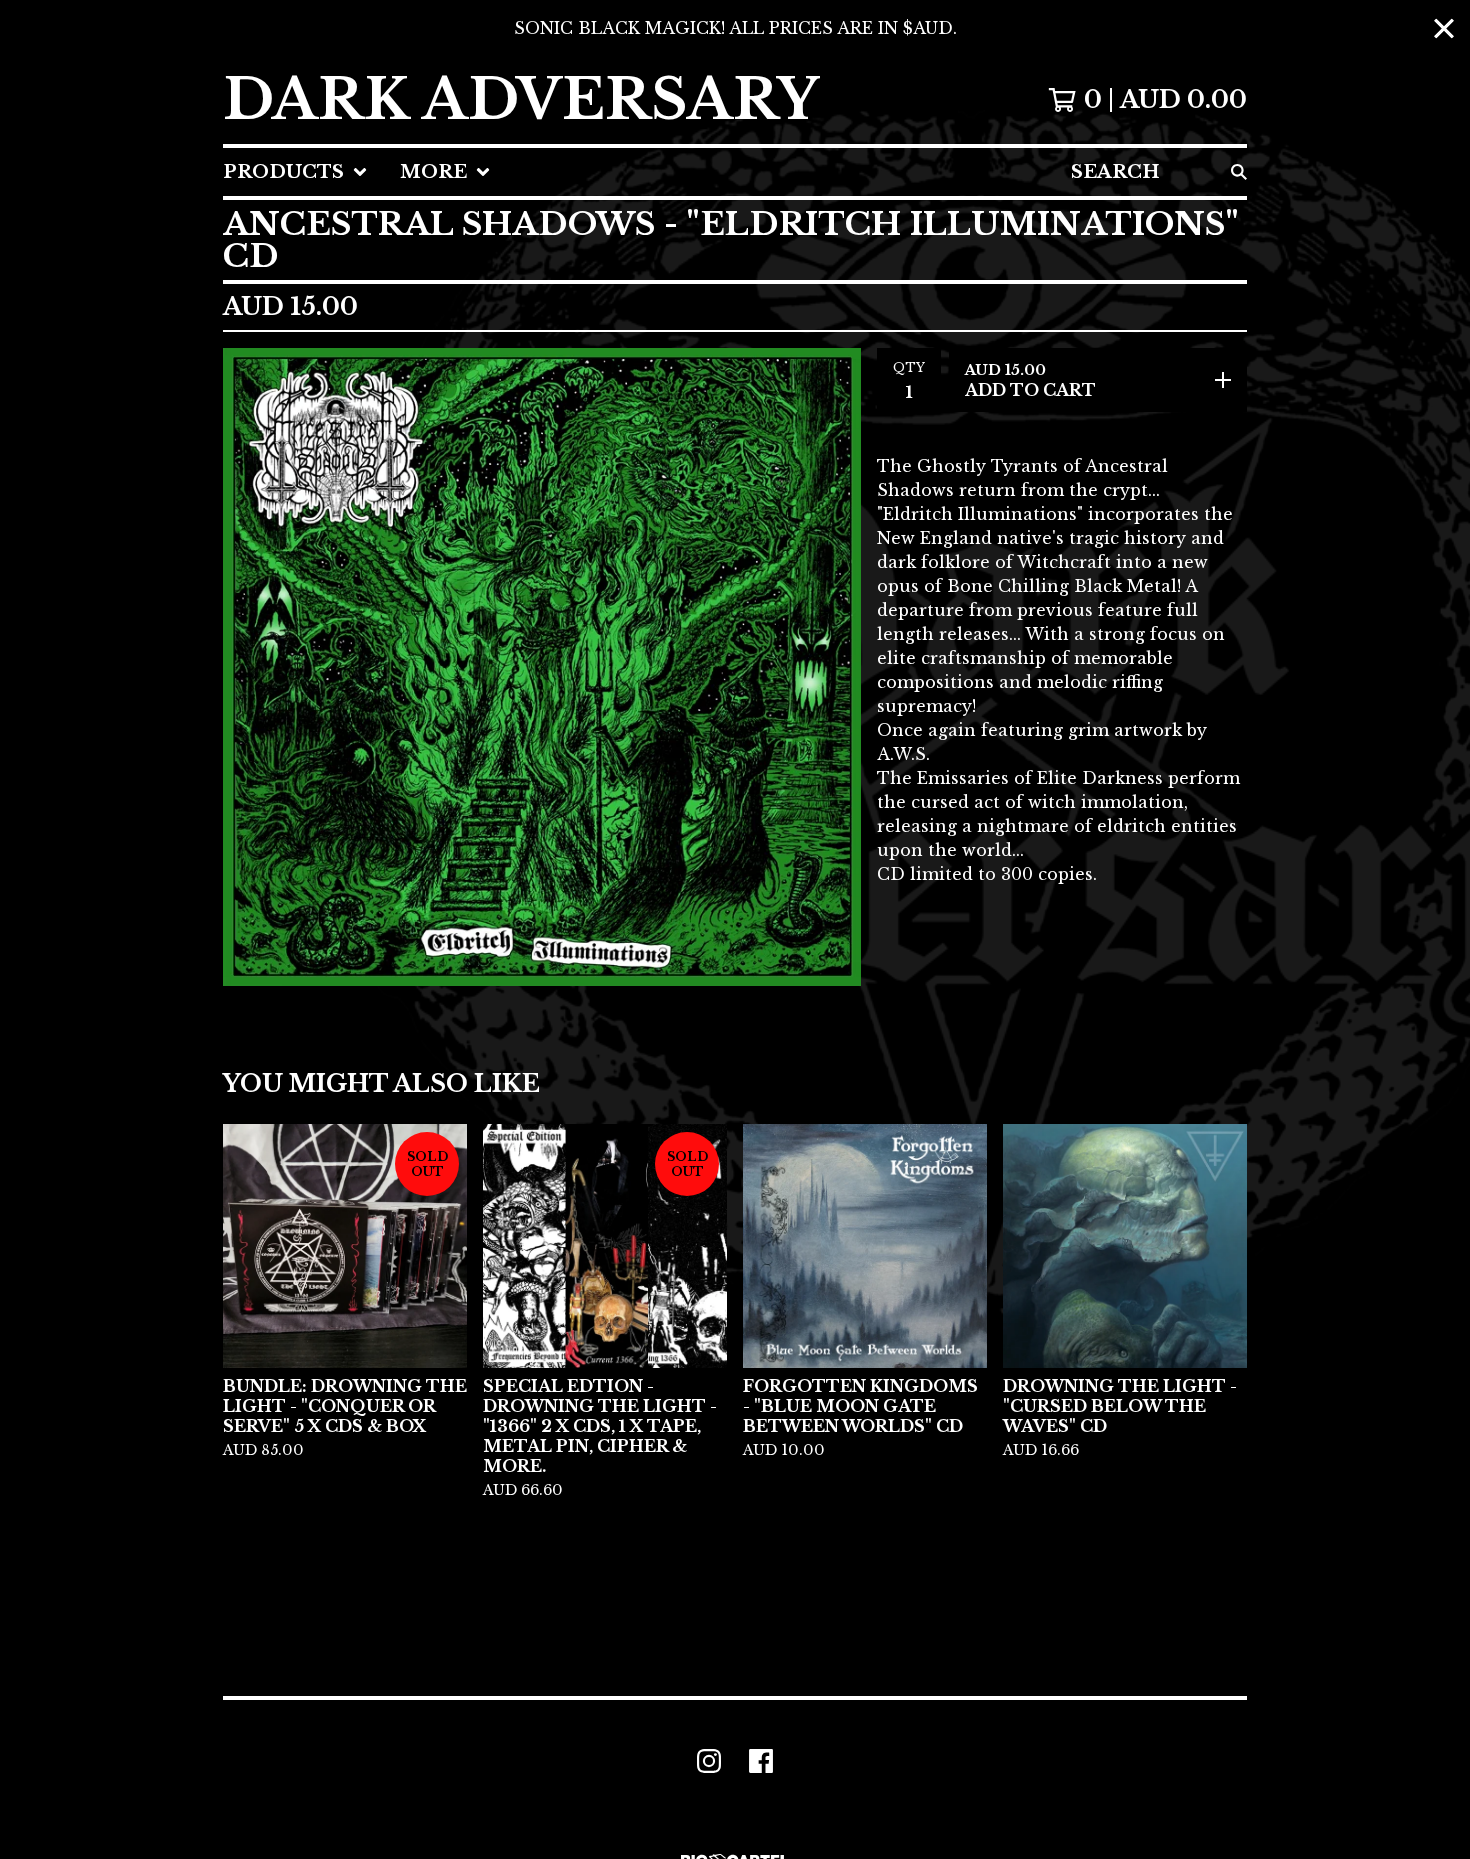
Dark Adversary (521, 100)
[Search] (1239, 172)
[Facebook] (761, 1761)
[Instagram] (709, 1761)
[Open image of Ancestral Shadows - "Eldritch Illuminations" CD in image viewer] (542, 667)
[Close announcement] (1444, 28)
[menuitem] (295, 172)
